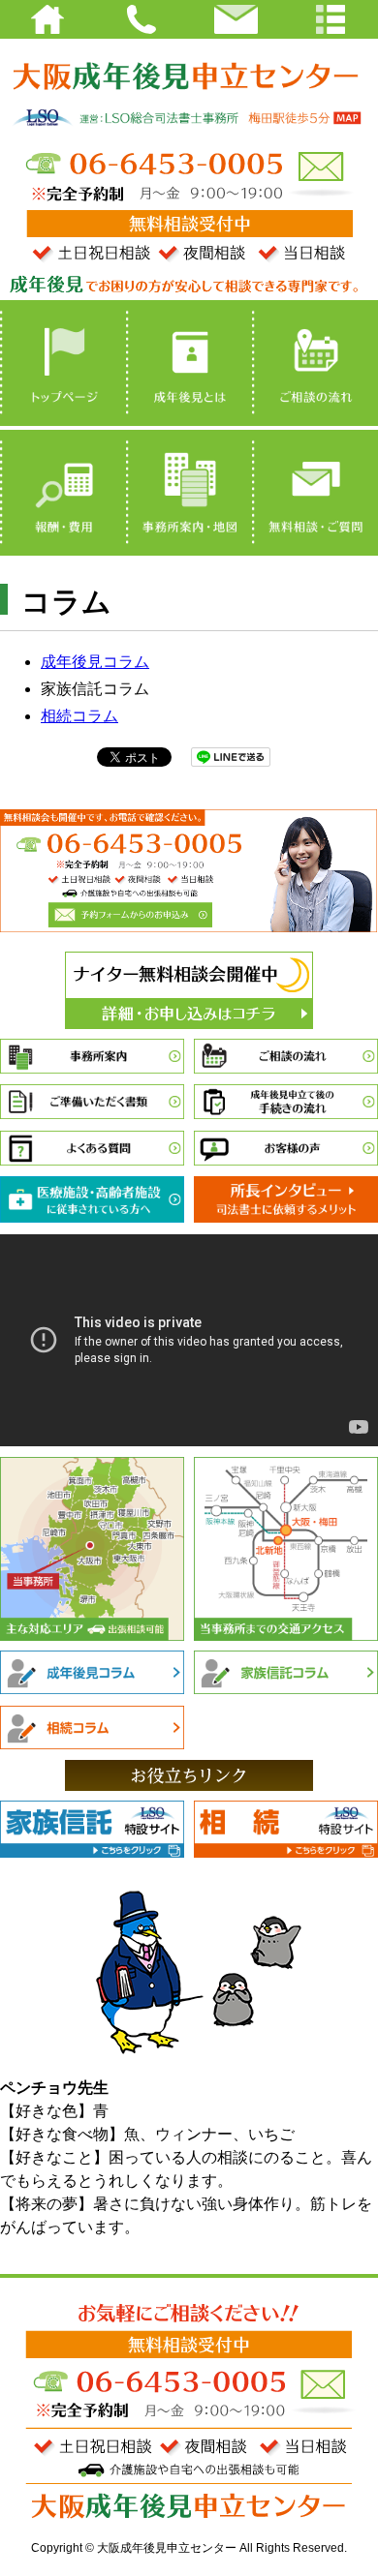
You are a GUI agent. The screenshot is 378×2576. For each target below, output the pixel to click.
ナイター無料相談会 (189, 990)
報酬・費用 (63, 493)
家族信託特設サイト (92, 1831)
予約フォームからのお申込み (131, 914)
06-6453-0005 (154, 164)
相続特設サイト (286, 1831)
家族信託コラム (286, 1673)
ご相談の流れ (315, 363)
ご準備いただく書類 (92, 1103)
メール (319, 167)
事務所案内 (92, 1057)
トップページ (63, 363)
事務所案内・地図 (189, 493)
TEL (142, 19)
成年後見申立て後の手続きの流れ (286, 1103)
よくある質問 (92, 1149)
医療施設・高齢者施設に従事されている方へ (92, 1200)
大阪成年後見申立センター (189, 73)
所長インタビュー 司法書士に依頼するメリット (286, 1200)
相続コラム (79, 716)
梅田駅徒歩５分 (311, 120)
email (236, 19)
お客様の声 (286, 1149)
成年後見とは (189, 363)
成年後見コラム (95, 662)
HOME (47, 19)
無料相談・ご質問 (315, 493)
